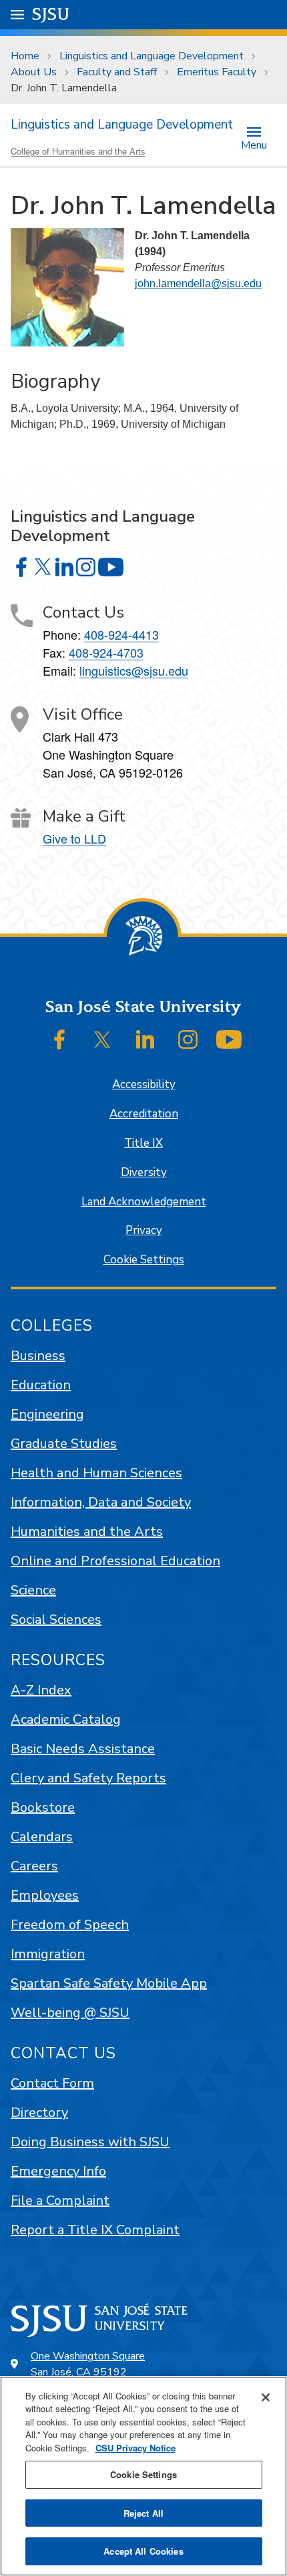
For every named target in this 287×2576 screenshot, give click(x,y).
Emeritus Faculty (217, 72)
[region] (143, 2476)
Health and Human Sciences (96, 1473)
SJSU (51, 14)
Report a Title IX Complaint (95, 2230)
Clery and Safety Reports (88, 1778)
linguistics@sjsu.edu (134, 670)
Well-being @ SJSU (70, 2013)
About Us (34, 72)
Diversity (144, 1172)
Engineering (47, 1414)
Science (33, 1590)
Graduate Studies (64, 1444)
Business (38, 1356)
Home (25, 56)
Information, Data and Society (101, 1502)
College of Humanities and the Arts (78, 151)
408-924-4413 (121, 634)
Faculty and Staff (117, 72)
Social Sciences (56, 1619)
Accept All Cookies (143, 2551)
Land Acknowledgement (144, 1202)
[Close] (266, 2397)
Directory (39, 2113)
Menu (254, 144)
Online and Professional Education (115, 1561)
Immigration (48, 1954)
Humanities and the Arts (87, 1532)
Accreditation (144, 1114)
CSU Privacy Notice (135, 2448)
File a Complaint (60, 2201)
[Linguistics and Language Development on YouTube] (111, 567)
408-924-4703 (106, 652)
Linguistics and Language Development (152, 56)
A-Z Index (41, 1690)
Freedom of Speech (70, 1925)
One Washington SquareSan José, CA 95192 (88, 2364)
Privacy (144, 1230)
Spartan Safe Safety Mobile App (109, 1983)
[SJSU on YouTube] (229, 1039)
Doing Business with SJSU (90, 2142)
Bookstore (43, 1807)
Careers (34, 1866)
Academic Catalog (66, 1719)
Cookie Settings (144, 1260)
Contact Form (52, 2083)
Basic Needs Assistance (83, 1749)
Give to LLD (74, 838)
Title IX (143, 1143)
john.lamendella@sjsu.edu (198, 284)
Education (41, 1385)
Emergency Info (58, 2171)
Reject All (143, 2513)
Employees (45, 1895)
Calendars (42, 1837)
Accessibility (144, 1084)
